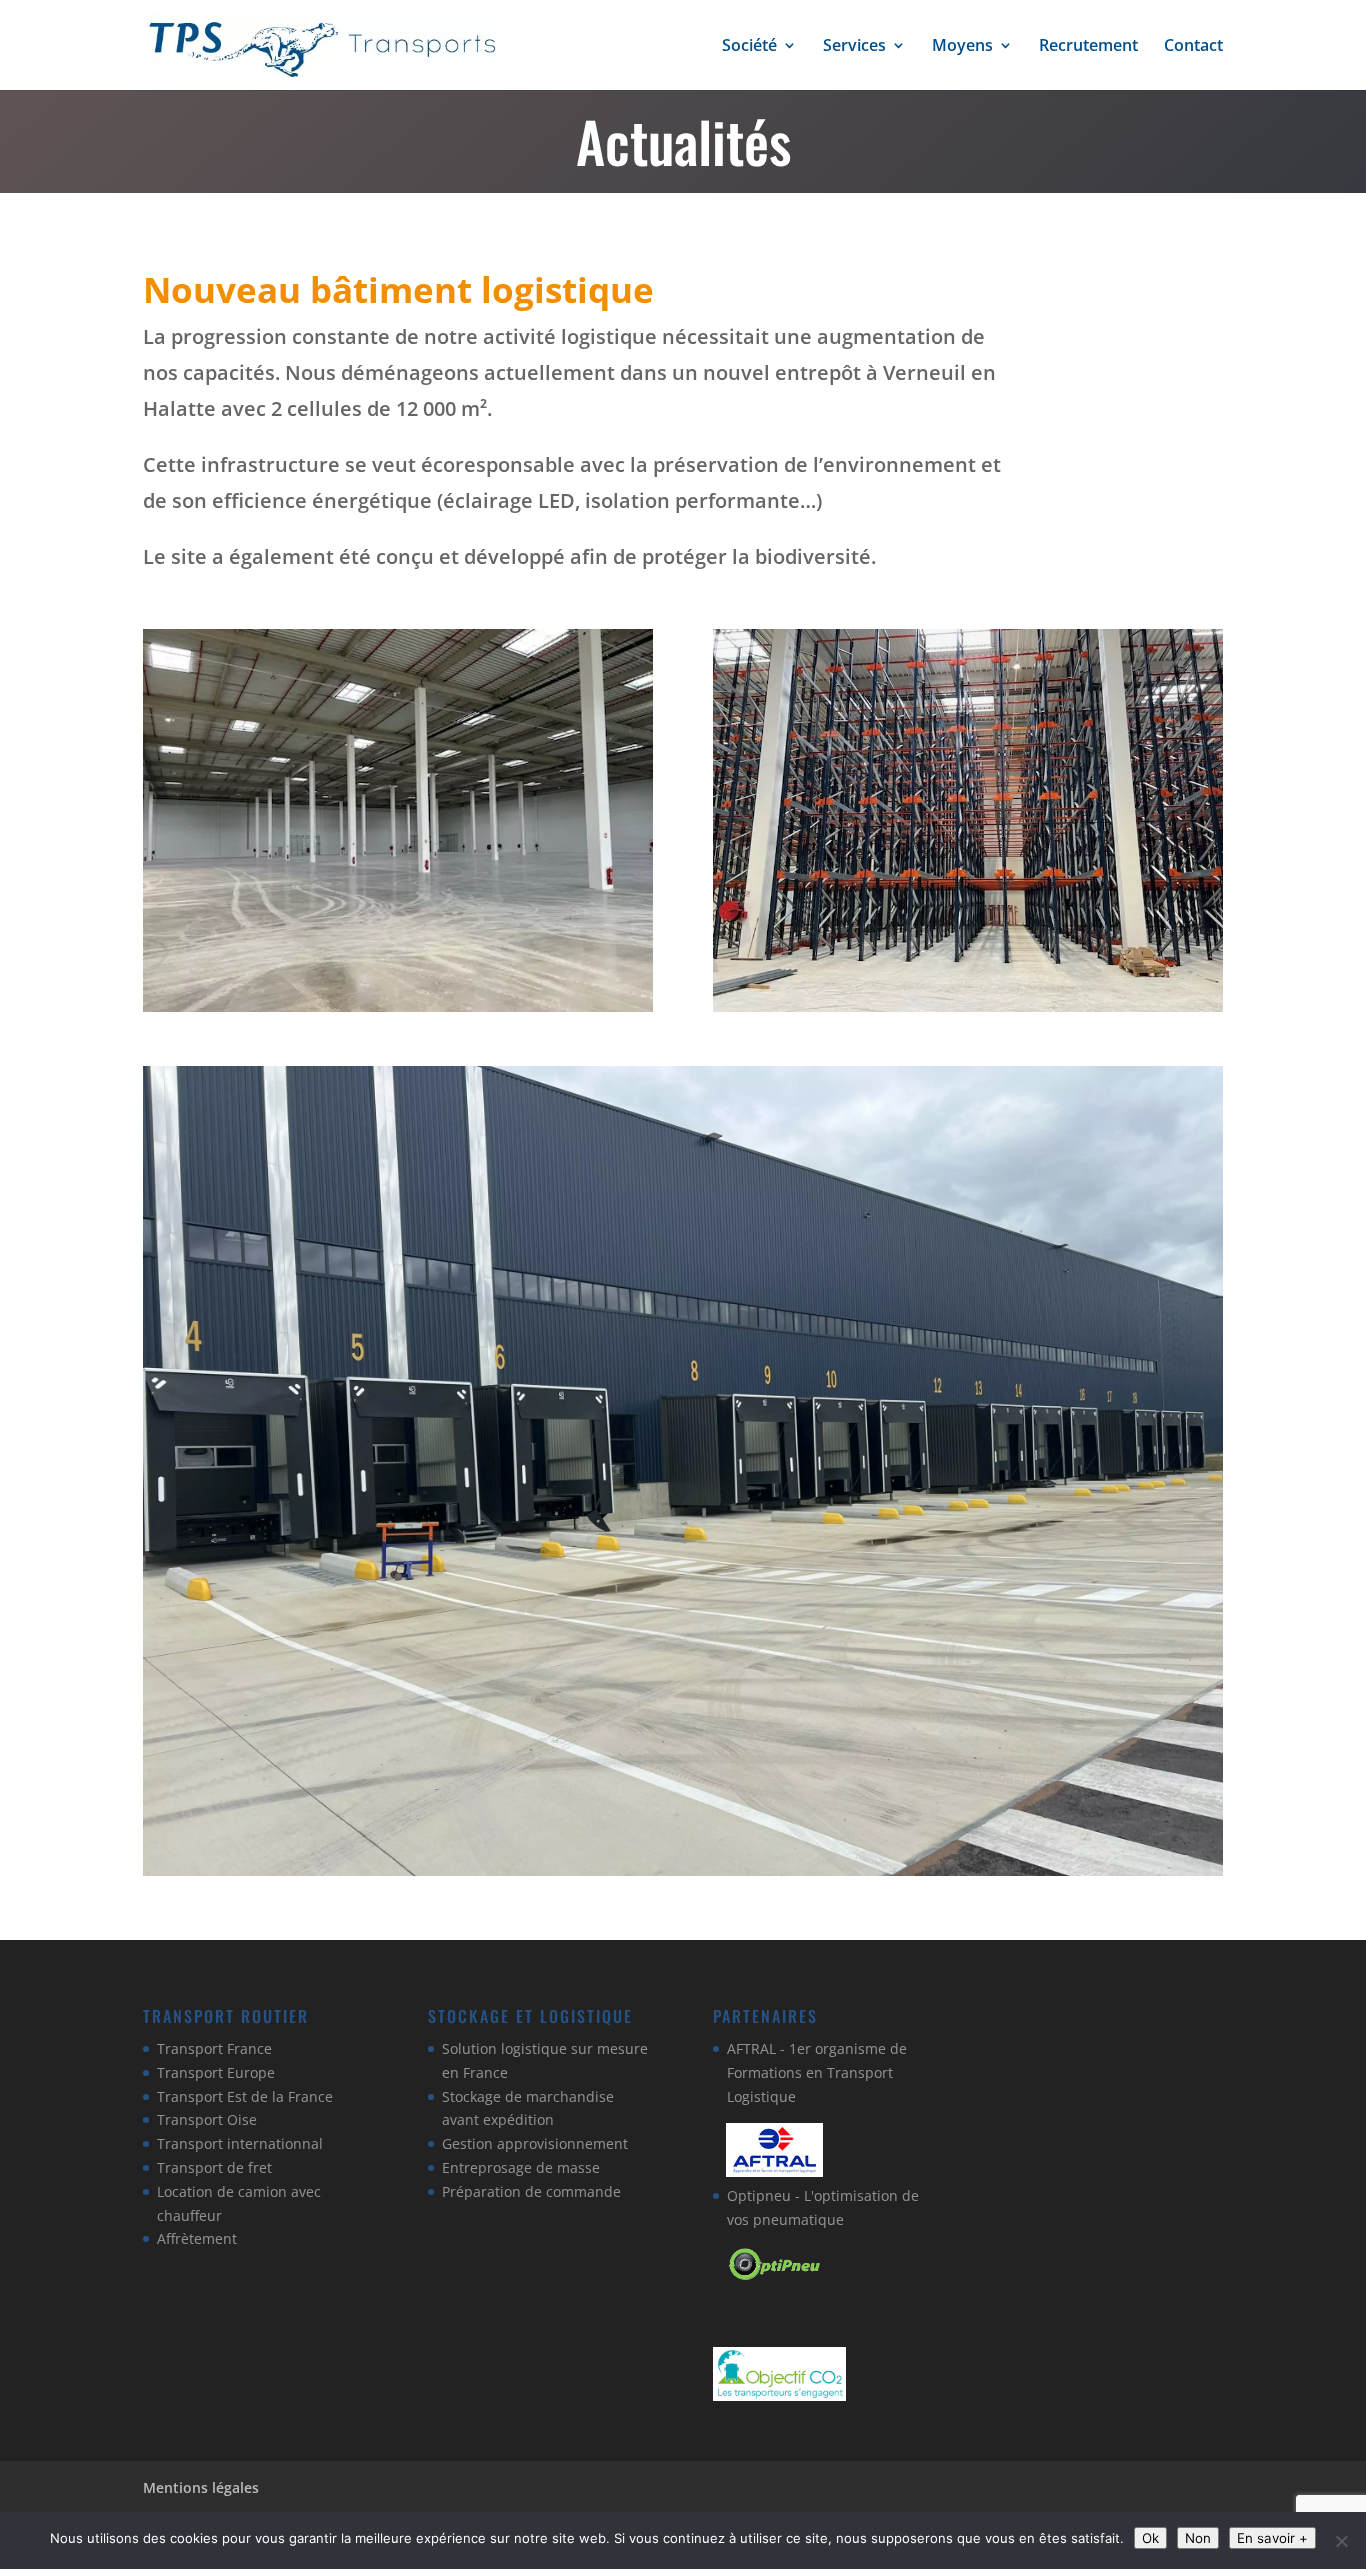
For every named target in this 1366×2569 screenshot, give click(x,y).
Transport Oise (207, 2119)
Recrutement (1088, 47)
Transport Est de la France (245, 2096)
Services (854, 47)
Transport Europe (216, 2072)
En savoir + (1272, 2538)
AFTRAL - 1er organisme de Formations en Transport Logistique (817, 2072)
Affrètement (197, 2238)
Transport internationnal (240, 2143)
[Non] (1341, 2541)
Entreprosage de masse (521, 2167)
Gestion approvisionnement (535, 2143)
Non (1198, 2538)
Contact (1193, 47)
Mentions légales (201, 2487)
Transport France (214, 2048)
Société (749, 47)
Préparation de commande (531, 2191)
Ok (1150, 2538)
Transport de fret (214, 2167)
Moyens (962, 47)
